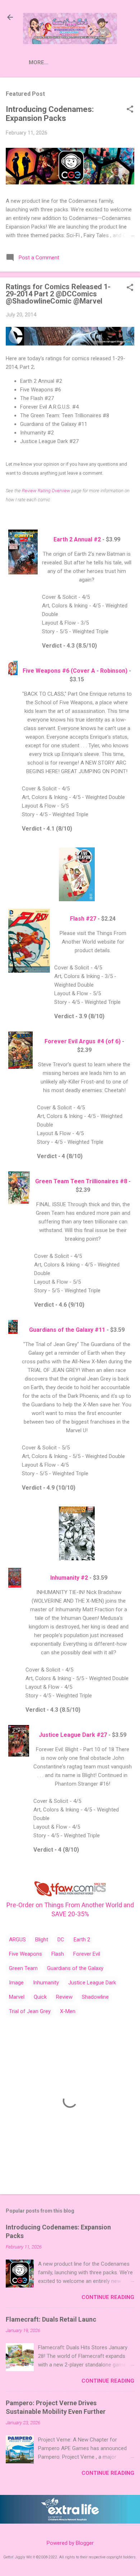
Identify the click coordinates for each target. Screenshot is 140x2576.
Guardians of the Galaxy (75, 1968)
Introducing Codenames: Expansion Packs (50, 114)
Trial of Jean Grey (30, 2011)
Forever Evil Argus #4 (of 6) (83, 1041)
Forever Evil (87, 1954)
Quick (40, 1997)
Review (64, 1997)
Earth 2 (82, 1940)
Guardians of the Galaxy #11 (67, 1330)
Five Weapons (25, 1954)
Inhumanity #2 (69, 1578)
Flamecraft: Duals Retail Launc (51, 2319)
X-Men (68, 2011)
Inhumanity (46, 1983)
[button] (130, 110)
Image (16, 1983)
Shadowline (95, 1997)
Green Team (23, 1968)
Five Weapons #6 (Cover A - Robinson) (75, 671)
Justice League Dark (92, 1983)
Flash (58, 1954)
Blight (42, 1940)
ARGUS (17, 1940)
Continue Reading (108, 2297)
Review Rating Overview (46, 491)
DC (61, 1940)
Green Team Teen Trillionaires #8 (81, 1181)
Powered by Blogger (70, 2543)
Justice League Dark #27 (73, 1735)
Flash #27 (83, 919)
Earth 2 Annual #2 (77, 539)
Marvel (17, 1997)
